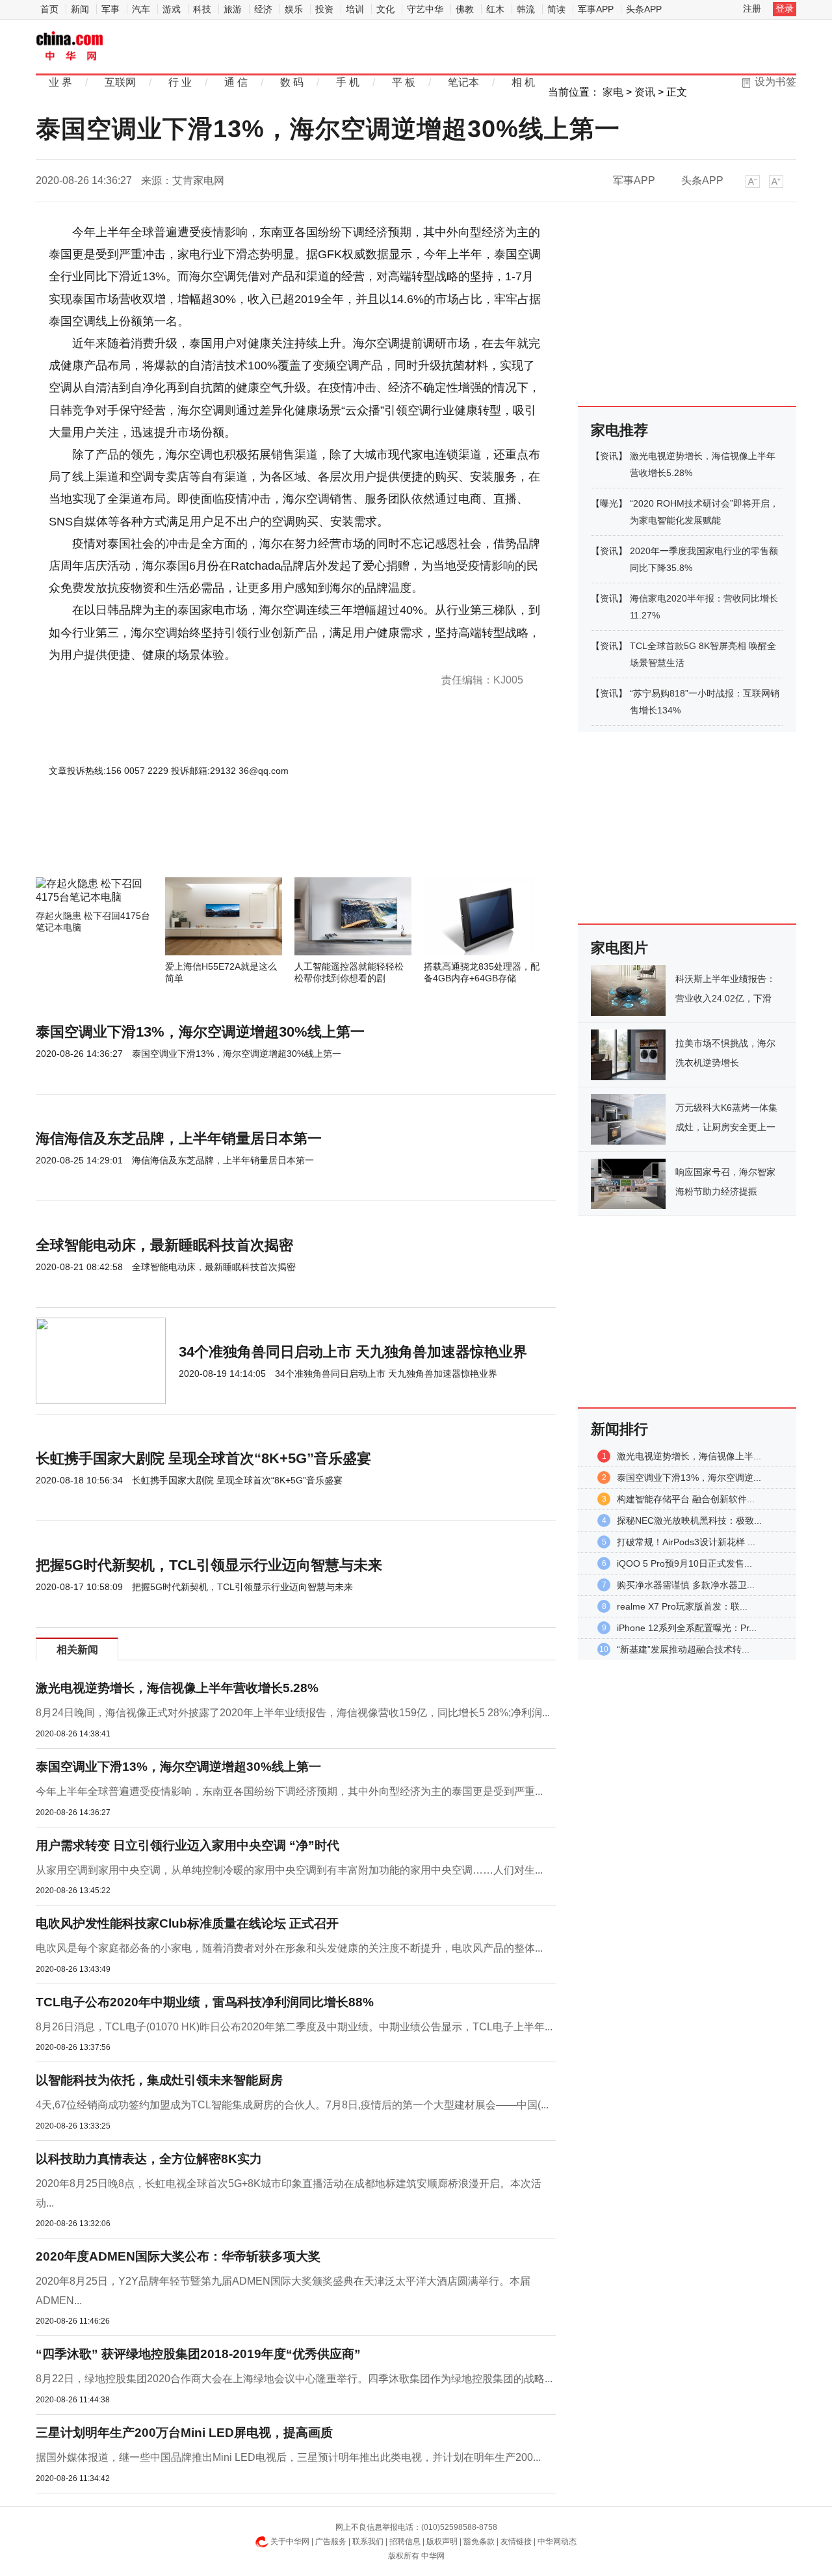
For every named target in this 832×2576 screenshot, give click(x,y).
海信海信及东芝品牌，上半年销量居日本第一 (179, 1138)
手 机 (348, 82)
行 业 (180, 82)
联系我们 (368, 2542)
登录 (785, 8)
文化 (385, 9)
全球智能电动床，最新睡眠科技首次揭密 (164, 1245)
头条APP (644, 9)
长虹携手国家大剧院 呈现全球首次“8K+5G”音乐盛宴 (203, 1458)
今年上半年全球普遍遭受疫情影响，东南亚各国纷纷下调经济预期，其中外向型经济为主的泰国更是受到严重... (289, 1791)
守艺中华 (425, 9)
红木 (495, 9)
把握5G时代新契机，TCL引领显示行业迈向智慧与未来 (209, 1565)
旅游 (233, 9)
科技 (202, 9)
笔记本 (463, 82)
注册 (752, 8)
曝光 (609, 503)
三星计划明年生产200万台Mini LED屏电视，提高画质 (184, 2433)
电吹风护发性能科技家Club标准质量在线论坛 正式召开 (187, 1923)
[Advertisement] (257, 842)
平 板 (404, 82)
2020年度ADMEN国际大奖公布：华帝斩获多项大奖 (178, 2256)
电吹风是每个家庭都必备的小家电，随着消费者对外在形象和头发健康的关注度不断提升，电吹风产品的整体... (289, 1948)
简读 (556, 9)
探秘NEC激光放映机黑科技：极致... (689, 1520)
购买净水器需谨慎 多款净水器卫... (686, 1585)
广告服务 (331, 2542)
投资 (324, 9)
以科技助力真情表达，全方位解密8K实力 (149, 2159)
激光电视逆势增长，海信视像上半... (689, 1456)
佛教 (465, 9)
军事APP (596, 9)
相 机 (523, 82)
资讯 (645, 92)
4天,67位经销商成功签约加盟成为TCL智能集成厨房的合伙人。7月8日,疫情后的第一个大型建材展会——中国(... (292, 2105)
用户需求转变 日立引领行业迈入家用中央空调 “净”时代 (188, 1845)
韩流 (526, 9)
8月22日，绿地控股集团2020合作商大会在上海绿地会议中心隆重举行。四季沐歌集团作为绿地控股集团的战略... (294, 2379)
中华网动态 (557, 2542)
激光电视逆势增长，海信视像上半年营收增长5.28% (177, 1688)
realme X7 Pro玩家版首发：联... (682, 1606)
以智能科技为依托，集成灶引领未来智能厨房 (159, 2080)
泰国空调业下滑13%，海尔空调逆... (689, 1478)
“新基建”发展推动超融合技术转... (683, 1649)
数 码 (292, 82)
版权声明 (442, 2542)
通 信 (236, 82)
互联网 (120, 82)
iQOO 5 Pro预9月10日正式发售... (684, 1563)
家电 (613, 92)
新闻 (80, 9)
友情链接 (516, 2542)
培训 (355, 9)
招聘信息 (405, 2542)
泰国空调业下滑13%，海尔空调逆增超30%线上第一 (200, 1032)
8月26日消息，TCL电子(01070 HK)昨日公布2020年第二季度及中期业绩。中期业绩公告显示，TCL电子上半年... (294, 2027)
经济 (263, 9)
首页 (49, 9)
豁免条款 (479, 2542)
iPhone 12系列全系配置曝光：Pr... (687, 1628)
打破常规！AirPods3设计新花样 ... (686, 1542)
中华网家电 (70, 47)
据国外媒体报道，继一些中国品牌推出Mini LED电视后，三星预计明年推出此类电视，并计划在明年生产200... (288, 2457)
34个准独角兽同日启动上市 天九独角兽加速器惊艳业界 (353, 1352)
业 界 (60, 82)
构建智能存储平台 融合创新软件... (686, 1499)
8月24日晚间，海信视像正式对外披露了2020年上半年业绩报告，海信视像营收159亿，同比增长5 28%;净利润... (293, 1713)
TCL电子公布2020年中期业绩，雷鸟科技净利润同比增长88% (205, 2002)
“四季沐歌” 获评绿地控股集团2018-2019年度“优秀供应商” (198, 2354)
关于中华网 (290, 2542)
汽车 (141, 9)
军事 (110, 9)
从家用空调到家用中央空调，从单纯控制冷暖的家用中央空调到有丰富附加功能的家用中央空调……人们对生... (289, 1870)
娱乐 (294, 9)
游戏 (172, 9)
